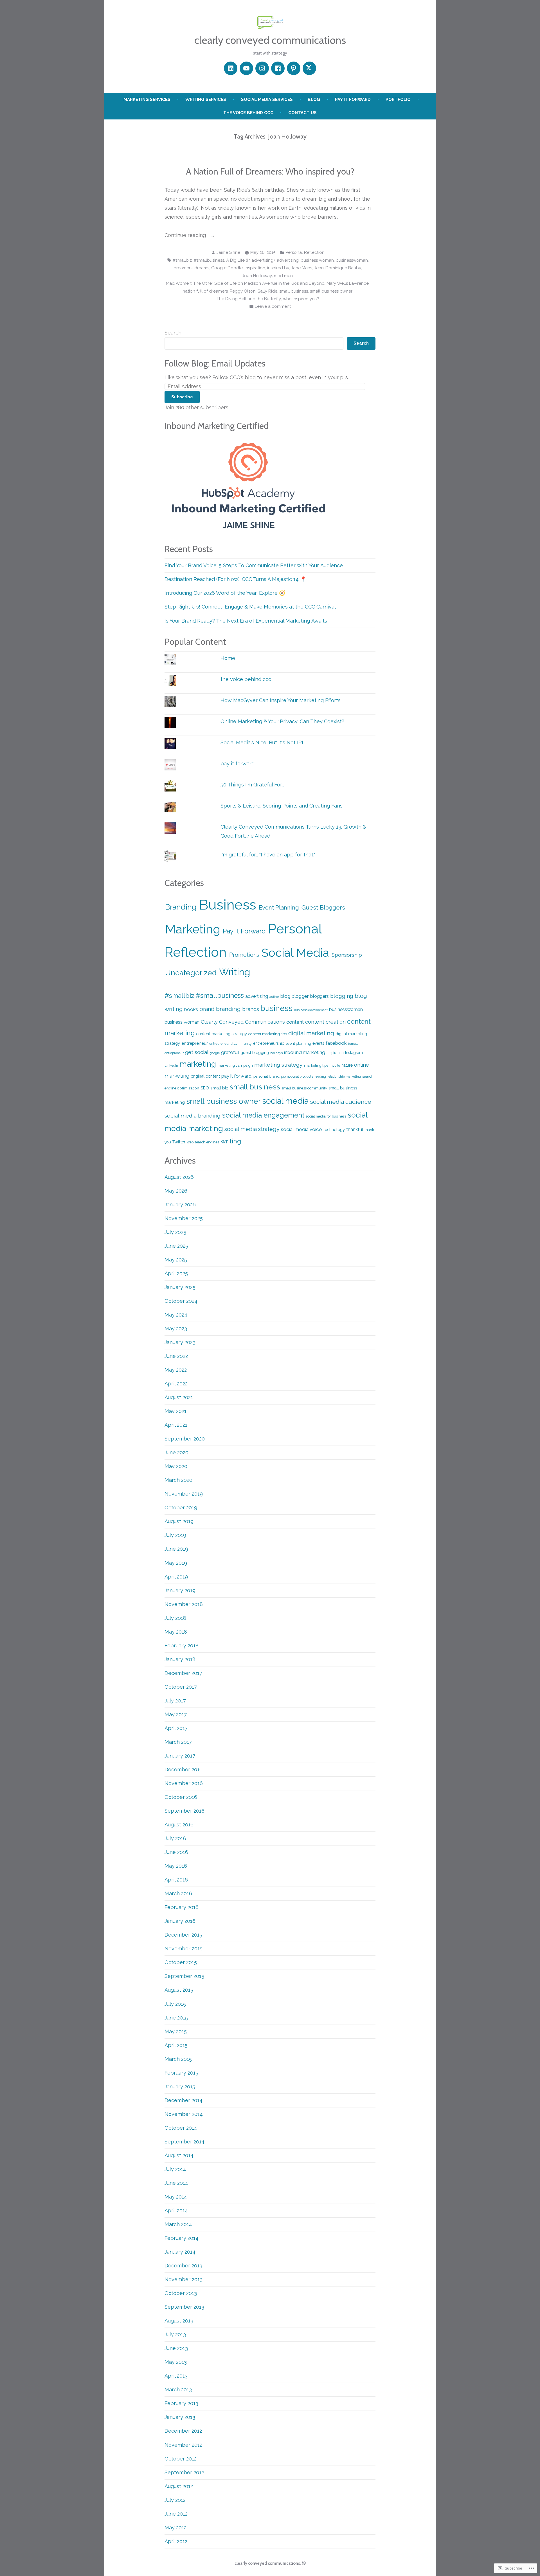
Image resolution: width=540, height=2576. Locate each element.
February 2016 (182, 1907)
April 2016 (176, 1880)
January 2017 (180, 1756)
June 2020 (176, 1452)
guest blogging (255, 1052)
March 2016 (178, 1893)
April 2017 (176, 1728)
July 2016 (175, 1838)
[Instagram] (262, 68)
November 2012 (183, 2445)
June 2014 (176, 2183)
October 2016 (181, 1797)
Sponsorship (347, 955)
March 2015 (178, 2059)
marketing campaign (235, 1065)
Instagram (354, 1053)
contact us (302, 113)
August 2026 (179, 1177)
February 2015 (181, 2073)
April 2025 (176, 1273)
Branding (181, 907)
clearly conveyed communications (270, 40)
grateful (230, 1052)
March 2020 (178, 1480)
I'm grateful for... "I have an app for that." (268, 855)
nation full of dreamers (205, 291)
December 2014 (184, 2100)
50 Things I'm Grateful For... (252, 785)
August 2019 (179, 1521)
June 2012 (176, 2514)
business (276, 1008)
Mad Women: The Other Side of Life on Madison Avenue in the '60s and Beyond (245, 283)
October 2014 (181, 2128)
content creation (325, 1022)
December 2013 (183, 2266)
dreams (202, 268)
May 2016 (176, 1866)
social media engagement (263, 1115)
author (274, 997)
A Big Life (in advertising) (250, 260)
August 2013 (179, 2321)
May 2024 (176, 1315)
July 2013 (175, 2334)
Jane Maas (302, 268)
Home (228, 658)
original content (205, 1076)
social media (285, 1101)
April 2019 (176, 1577)
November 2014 (184, 2114)
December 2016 (184, 1769)
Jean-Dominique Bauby (338, 268)
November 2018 (184, 1604)
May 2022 (176, 1370)
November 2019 (184, 1494)
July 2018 (175, 1618)
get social (197, 1052)
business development (311, 1010)
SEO (205, 1088)
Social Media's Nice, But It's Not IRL (263, 742)
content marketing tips (268, 1034)
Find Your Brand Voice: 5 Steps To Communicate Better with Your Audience (254, 565)
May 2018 (176, 1632)
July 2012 (175, 2500)
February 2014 (182, 2238)
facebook (336, 1043)
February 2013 (181, 2403)
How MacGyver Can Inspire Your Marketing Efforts (281, 700)
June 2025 (176, 1246)
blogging (342, 996)
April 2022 (176, 1384)
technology (334, 1129)
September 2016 (184, 1811)
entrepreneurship (269, 1043)
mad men (283, 276)
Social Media (295, 953)
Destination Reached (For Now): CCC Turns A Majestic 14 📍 (235, 579)
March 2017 (178, 1742)
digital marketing (311, 1033)
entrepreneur (195, 1043)
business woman (317, 260)
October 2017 (181, 1687)
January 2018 (180, 1659)
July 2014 (175, 2169)
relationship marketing (344, 1076)
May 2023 (176, 1328)
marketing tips (316, 1065)
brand (207, 1009)
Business (228, 905)
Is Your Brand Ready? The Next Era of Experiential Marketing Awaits (246, 621)
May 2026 (176, 1191)
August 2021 (179, 1397)
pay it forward (353, 99)
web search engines (203, 1142)
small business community (304, 1088)
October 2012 (181, 2459)
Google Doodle (227, 268)
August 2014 (179, 2155)
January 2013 (180, 2417)
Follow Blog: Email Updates (215, 363)
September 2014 (184, 2142)
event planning (298, 1043)
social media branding (193, 1116)
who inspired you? (301, 299)
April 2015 (176, 2045)
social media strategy (252, 1129)
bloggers (319, 996)
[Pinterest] (294, 68)
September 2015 (184, 1976)
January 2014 (180, 2252)
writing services (206, 99)
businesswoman (352, 260)
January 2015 (180, 2087)
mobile (335, 1066)
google (215, 1053)
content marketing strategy (221, 1034)
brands (251, 1009)
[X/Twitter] (309, 68)
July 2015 (175, 2004)
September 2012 (184, 2472)
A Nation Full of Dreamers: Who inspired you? (270, 171)
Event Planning (279, 908)
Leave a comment (273, 307)
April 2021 (176, 1425)
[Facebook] (278, 68)
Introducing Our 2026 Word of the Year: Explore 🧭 (225, 593)
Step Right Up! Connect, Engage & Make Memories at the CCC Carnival (250, 607)
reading (320, 1076)
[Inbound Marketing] (249, 485)
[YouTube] (246, 68)
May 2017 (176, 1714)
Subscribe (182, 397)
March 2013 (178, 2390)
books (191, 1009)
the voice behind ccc (248, 113)
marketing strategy (278, 1065)
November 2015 (184, 1949)
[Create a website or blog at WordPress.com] (304, 2563)
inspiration (255, 268)
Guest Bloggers (323, 907)
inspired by (278, 268)
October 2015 (181, 1962)
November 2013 (184, 2279)
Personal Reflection (305, 252)
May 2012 (175, 2528)
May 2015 (176, 2031)
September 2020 (185, 1439)
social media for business (326, 1116)
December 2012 (183, 2431)
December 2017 (183, 1673)
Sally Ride (267, 291)
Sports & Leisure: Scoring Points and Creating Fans (282, 806)
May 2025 (176, 1260)
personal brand (266, 1076)
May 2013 (176, 2362)
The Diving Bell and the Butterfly (249, 299)
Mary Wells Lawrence (348, 283)
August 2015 (179, 1990)
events (318, 1043)
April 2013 (176, 2376)
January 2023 (180, 1342)
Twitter (179, 1142)
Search (173, 333)
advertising (288, 260)
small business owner (331, 291)
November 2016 (184, 1783)
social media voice (301, 1129)
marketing (198, 1064)
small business (294, 291)
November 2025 (184, 1218)
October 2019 (181, 1508)
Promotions (244, 955)
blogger (300, 996)
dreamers (183, 268)
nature (347, 1065)
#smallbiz (182, 260)
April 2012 (176, 2541)
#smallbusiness (209, 260)
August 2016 (179, 1825)
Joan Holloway (257, 276)
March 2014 (178, 2224)
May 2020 (176, 1466)
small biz (219, 1088)
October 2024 (181, 1301)
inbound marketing (305, 1052)
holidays (276, 1053)
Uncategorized (191, 973)
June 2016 (176, 1852)
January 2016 (180, 1921)
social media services (267, 99)
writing (231, 1141)
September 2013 (184, 2307)
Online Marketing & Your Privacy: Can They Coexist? (282, 721)
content (295, 1022)
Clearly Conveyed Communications (243, 1022)
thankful (355, 1129)
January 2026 (180, 1205)
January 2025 (180, 1287)
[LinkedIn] (231, 68)
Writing (235, 972)
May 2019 (176, 1563)
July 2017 (175, 1701)
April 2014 (176, 2210)
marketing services (147, 99)
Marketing (193, 929)
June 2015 (176, 2018)
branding (228, 1009)
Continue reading (186, 236)
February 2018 (182, 1646)
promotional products (297, 1076)
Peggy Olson (243, 291)
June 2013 (176, 2348)
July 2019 (175, 1535)
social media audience (341, 1102)
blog (314, 99)
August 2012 (179, 2486)
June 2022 (176, 1356)
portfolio (398, 99)
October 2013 (181, 2293)
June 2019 (176, 1549)
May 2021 (175, 1411)
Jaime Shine (228, 252)
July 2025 (175, 1232)
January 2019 (180, 1590)
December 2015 (183, 1935)
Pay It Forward (244, 931)
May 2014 (176, 2197)
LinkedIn (171, 1066)
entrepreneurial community (230, 1044)
